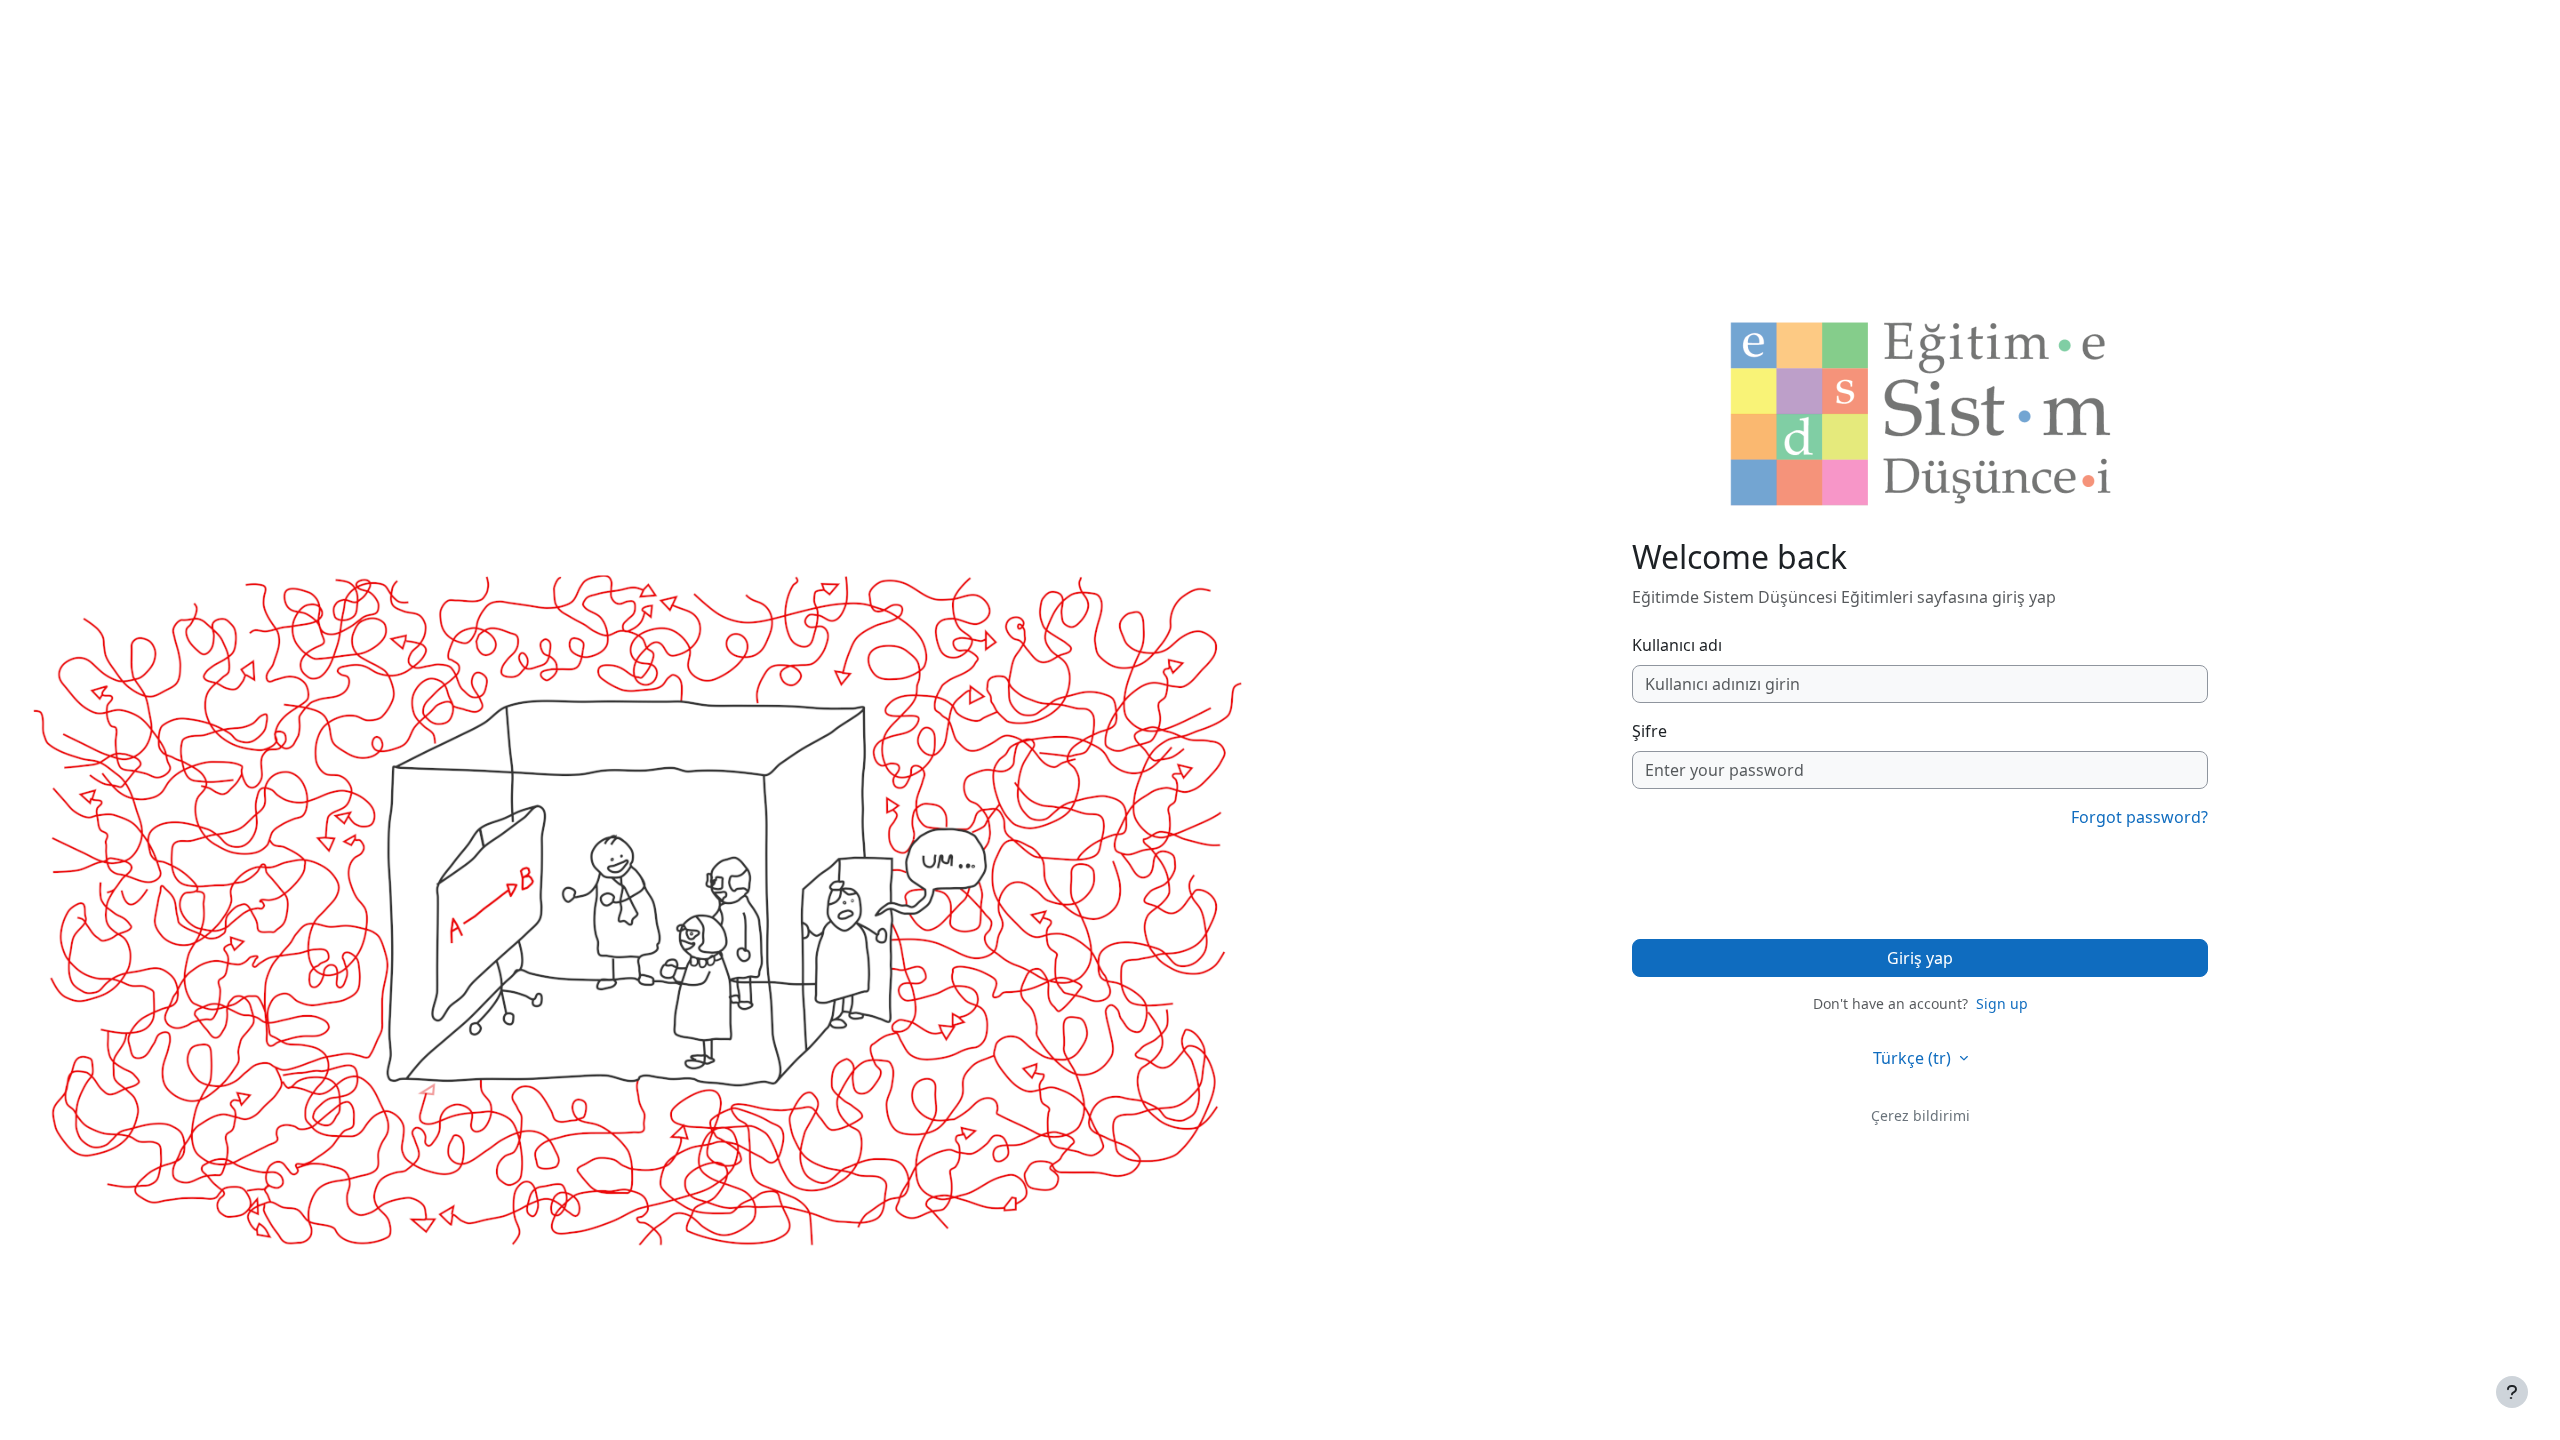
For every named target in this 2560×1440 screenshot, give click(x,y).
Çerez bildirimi (1920, 1115)
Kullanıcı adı (1677, 645)
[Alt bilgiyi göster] (2512, 1392)
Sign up (2002, 1003)
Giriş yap (1920, 958)
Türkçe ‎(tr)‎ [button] (1914, 1058)
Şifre (1649, 731)
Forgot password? (2139, 817)
